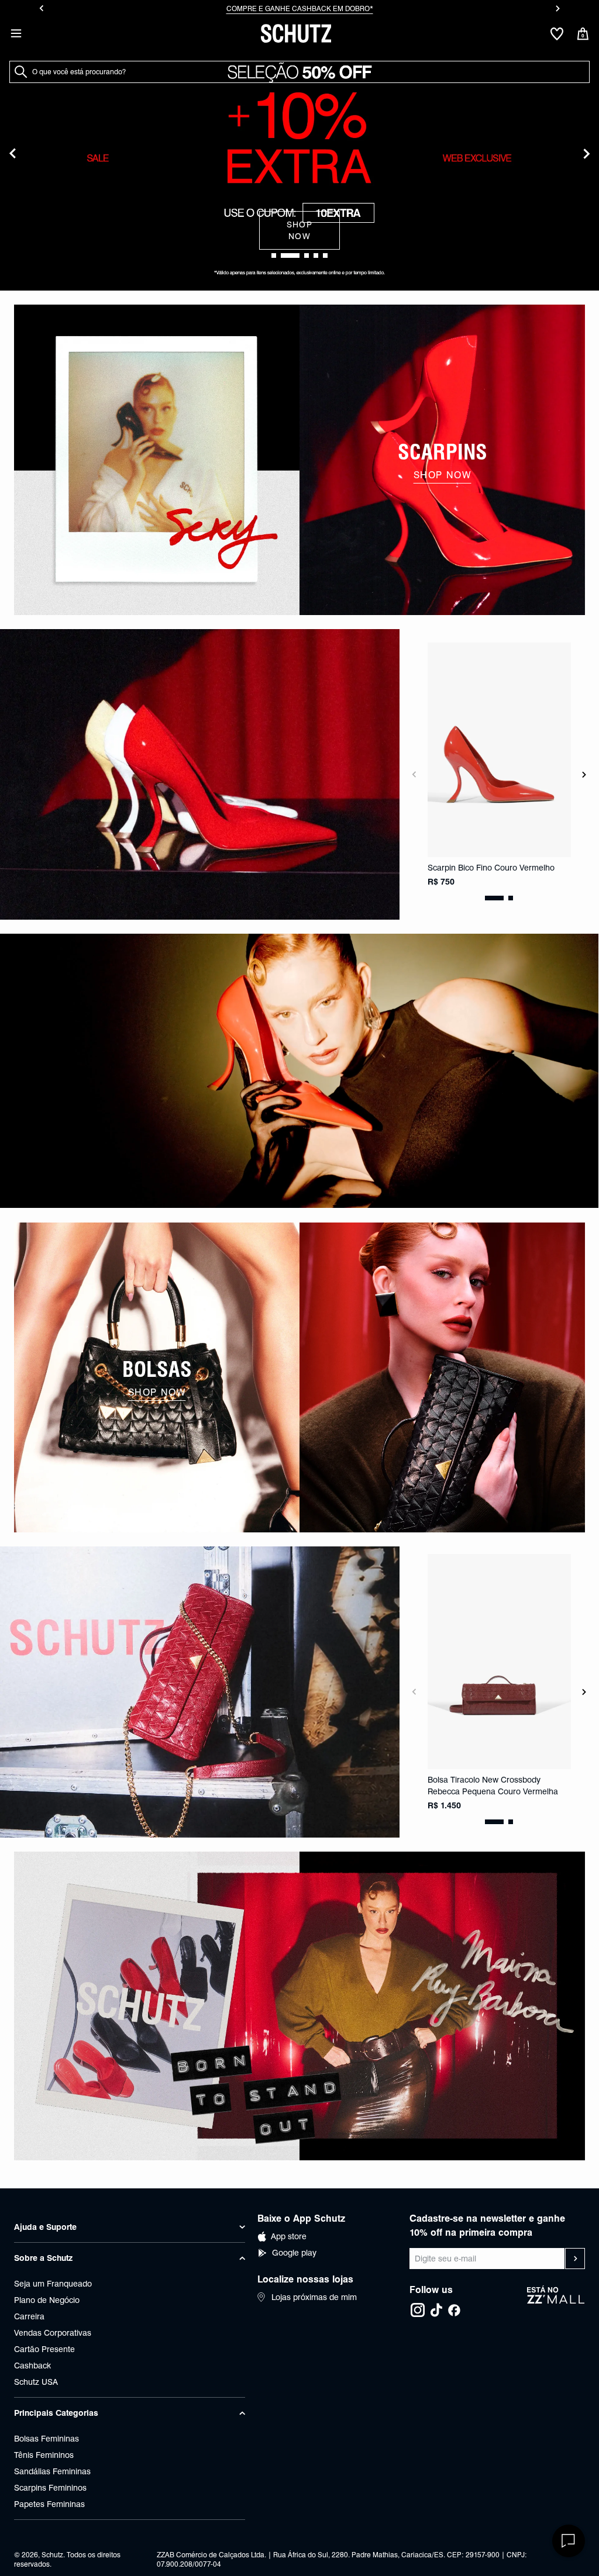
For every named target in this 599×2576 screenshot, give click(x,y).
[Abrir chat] (569, 2541)
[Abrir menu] (16, 33)
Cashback (32, 2366)
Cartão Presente (44, 2349)
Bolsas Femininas (47, 2439)
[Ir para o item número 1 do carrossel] (290, 255)
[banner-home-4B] (442, 1378)
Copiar (350, 8)
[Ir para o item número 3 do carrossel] (316, 255)
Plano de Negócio (47, 2300)
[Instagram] (418, 2310)
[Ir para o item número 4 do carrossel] (325, 255)
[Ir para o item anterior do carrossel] (41, 8)
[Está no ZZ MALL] (556, 2302)
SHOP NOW (300, 230)
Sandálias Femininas (52, 2471)
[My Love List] (557, 34)
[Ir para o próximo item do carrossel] (558, 8)
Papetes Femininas (49, 2504)
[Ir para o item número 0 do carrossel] (274, 255)
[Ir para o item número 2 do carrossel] (307, 255)
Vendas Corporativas (53, 2333)
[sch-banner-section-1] (157, 460)
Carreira (29, 2316)
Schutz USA (36, 2382)
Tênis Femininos (44, 2455)
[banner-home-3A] (299, 1071)
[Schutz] (296, 33)
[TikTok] (436, 2310)
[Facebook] (454, 2310)
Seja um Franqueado (53, 2284)
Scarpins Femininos (50, 2488)
